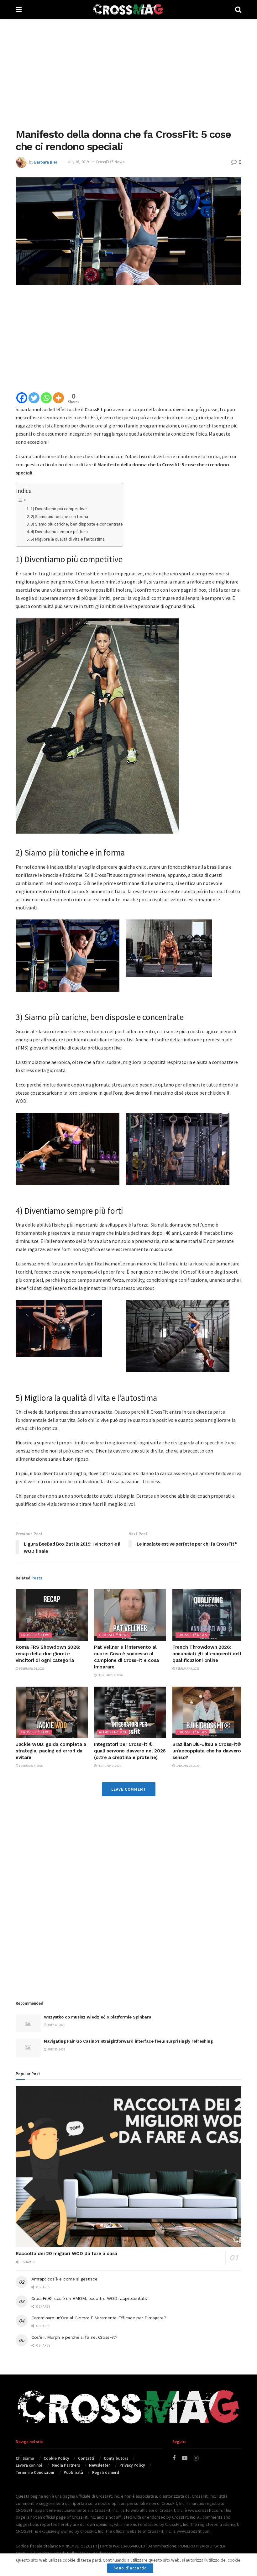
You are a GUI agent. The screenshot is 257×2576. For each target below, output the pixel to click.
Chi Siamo (25, 2458)
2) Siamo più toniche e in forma (59, 516)
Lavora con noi (29, 2465)
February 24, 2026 (31, 1669)
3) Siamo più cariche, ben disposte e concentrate (77, 524)
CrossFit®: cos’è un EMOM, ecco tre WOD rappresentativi (90, 2298)
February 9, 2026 (187, 1669)
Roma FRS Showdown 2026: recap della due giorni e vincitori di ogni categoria (48, 1654)
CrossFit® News (110, 162)
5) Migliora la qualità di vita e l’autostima (68, 539)
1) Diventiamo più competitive (59, 509)
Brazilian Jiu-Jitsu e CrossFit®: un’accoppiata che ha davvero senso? (207, 1751)
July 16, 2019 (78, 162)
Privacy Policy (132, 2465)
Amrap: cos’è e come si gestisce (64, 2279)
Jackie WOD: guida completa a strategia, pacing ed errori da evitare (51, 1751)
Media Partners (66, 2465)
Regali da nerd (106, 2472)
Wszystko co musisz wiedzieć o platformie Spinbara (98, 2017)
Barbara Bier (46, 162)
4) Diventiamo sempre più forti (59, 531)
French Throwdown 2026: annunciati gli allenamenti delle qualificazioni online (208, 1654)
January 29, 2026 (187, 1766)
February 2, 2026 (109, 1766)
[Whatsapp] (46, 398)
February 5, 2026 (31, 1766)
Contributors (116, 2458)
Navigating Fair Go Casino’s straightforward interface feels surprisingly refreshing (128, 2041)
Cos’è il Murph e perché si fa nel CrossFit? (74, 2337)
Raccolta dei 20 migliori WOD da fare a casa (66, 2254)
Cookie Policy (56, 2458)
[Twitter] (34, 398)
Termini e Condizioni (35, 2472)
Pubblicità (73, 2472)
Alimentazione (113, 1732)
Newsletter (100, 2465)
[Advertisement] (128, 72)
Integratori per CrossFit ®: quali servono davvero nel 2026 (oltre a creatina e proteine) (130, 1751)
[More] (58, 398)
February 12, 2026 (110, 1675)
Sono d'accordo (130, 2568)
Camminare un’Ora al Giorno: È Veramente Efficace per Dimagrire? (99, 2318)
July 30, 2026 (56, 2025)
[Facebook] (22, 398)
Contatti (86, 2458)
